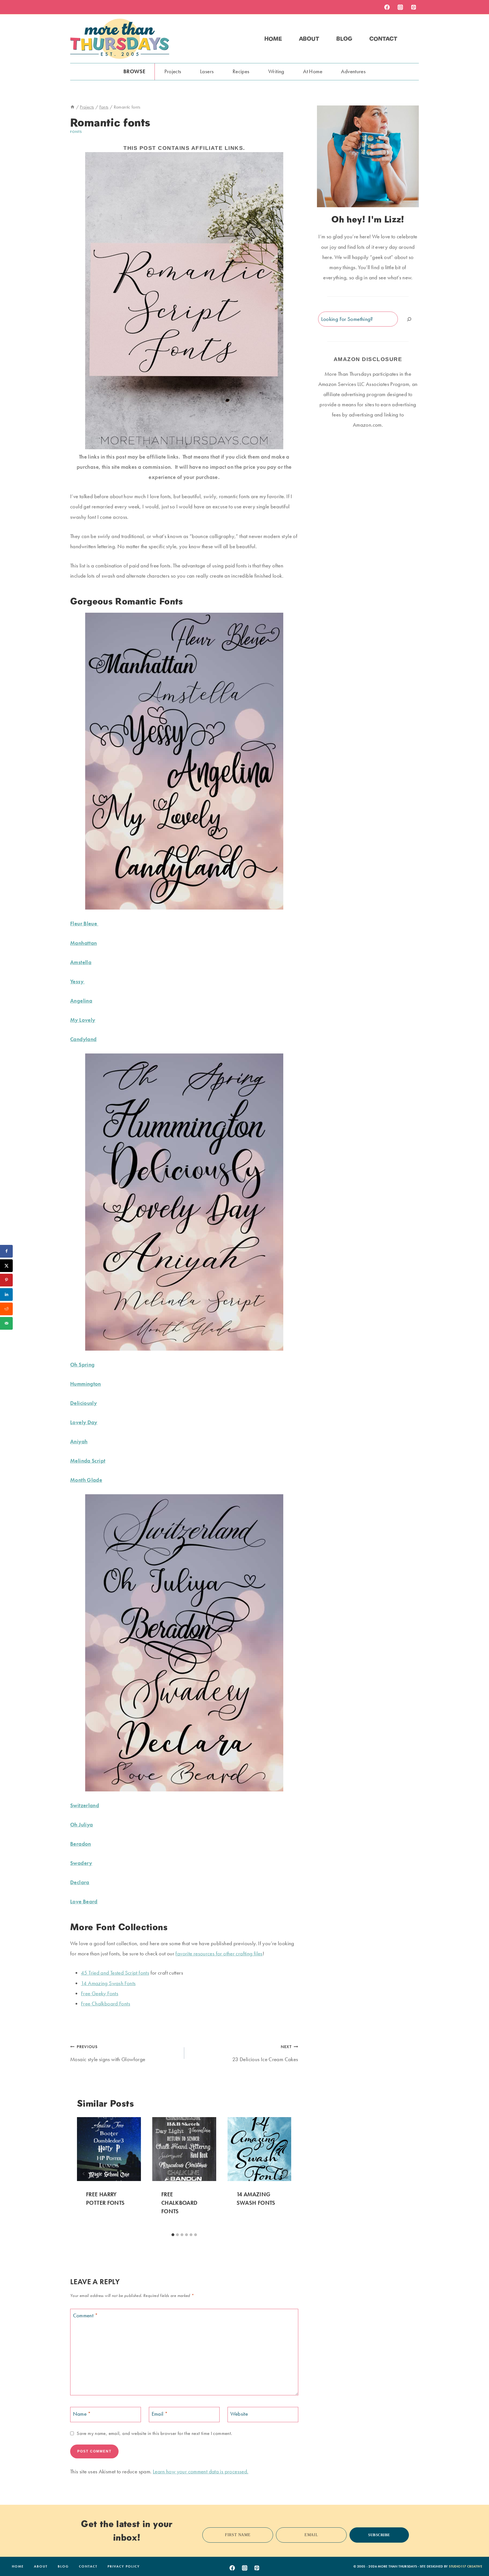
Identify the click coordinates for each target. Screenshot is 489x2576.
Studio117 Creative (466, 2566)
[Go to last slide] (84, 2174)
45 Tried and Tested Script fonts (115, 1973)
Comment (85, 2316)
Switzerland (85, 1805)
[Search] (409, 319)
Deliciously (83, 1403)
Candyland (83, 1039)
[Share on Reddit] (6, 1309)
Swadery (81, 1863)
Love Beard (84, 1902)
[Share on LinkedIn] (6, 1295)
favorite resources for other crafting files (219, 1954)
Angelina (81, 1001)
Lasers (207, 71)
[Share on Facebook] (6, 1251)
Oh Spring (82, 1365)
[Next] (285, 2174)
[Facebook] (387, 7)
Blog (344, 39)
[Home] (72, 107)
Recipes (241, 71)
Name (82, 2414)
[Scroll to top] (476, 2554)
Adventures (353, 71)
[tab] (173, 2235)
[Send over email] (6, 1323)
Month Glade (86, 1480)
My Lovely (83, 1020)
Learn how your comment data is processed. (201, 2472)
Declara (80, 1882)
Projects (173, 71)
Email (160, 2414)
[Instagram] (400, 7)
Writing (276, 71)
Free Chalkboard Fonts (106, 2004)
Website (239, 2414)
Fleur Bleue (84, 924)
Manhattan (83, 943)
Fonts (76, 132)
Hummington (86, 1384)
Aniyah (79, 1442)
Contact (383, 39)
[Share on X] (6, 1266)
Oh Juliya (81, 1825)
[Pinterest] (413, 7)
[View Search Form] (414, 39)
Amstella (81, 962)
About (309, 39)
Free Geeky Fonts (100, 1993)
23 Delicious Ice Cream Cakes (265, 2053)
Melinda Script (88, 1461)
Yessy (77, 982)
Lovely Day (84, 1422)
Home (273, 39)
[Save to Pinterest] (6, 1280)
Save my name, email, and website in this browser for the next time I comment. (154, 2433)
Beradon (81, 1844)
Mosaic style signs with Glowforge (108, 2053)
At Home (313, 71)
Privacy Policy (124, 2566)
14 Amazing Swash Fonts (108, 1983)
